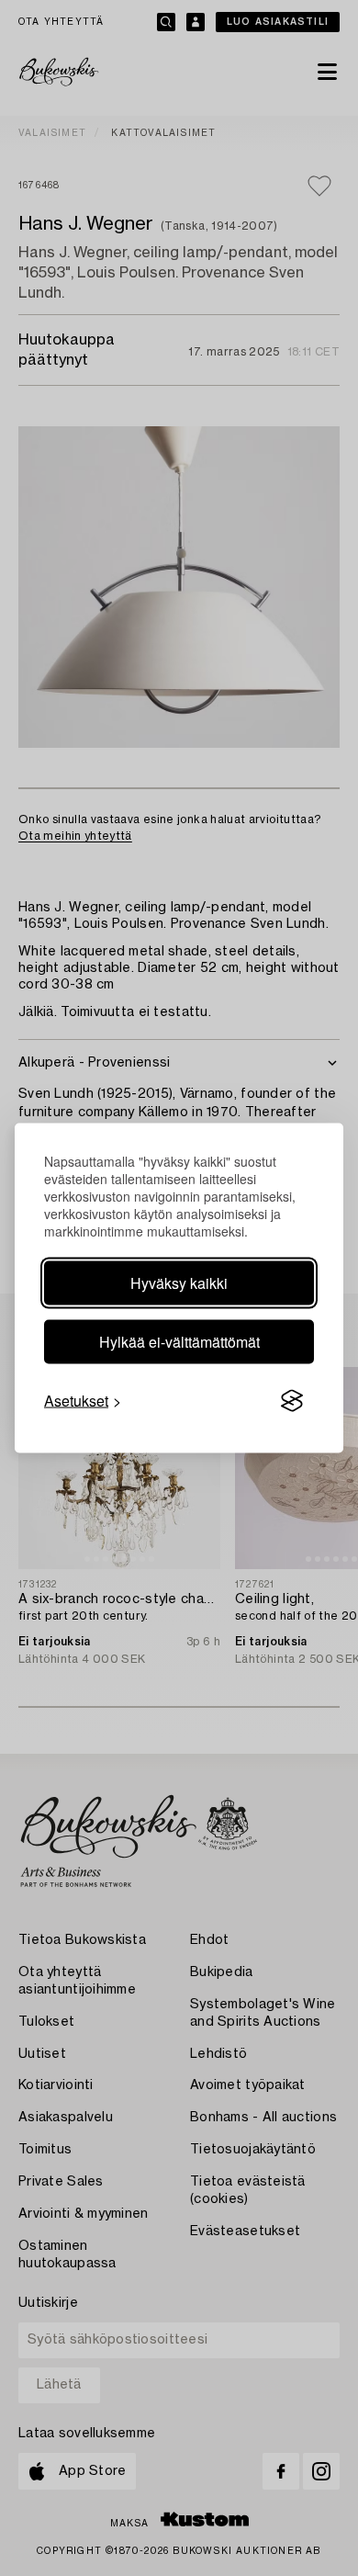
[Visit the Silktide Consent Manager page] (292, 1401)
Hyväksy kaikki (179, 1283)
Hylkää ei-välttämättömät (179, 1342)
